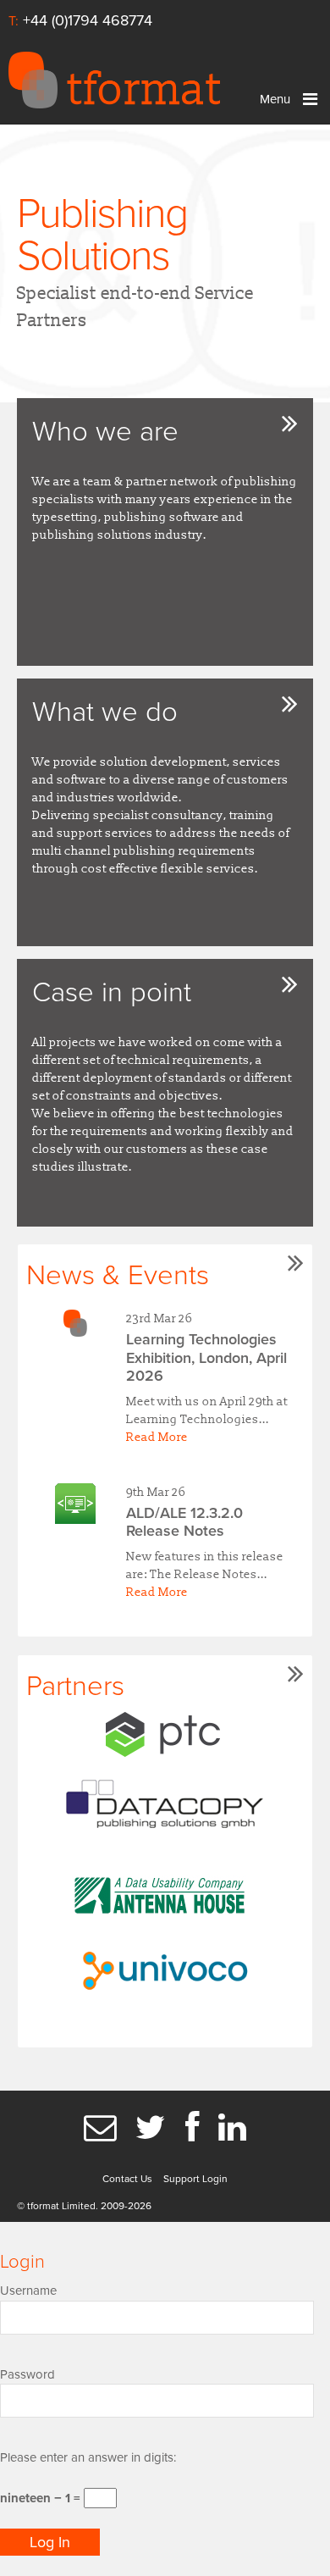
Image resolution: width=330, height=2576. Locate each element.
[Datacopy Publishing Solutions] (165, 1806)
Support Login (195, 2179)
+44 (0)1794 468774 (88, 20)
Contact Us (127, 2179)
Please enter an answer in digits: (88, 2457)
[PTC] (165, 1734)
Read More (157, 1437)
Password (27, 2374)
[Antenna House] (165, 1891)
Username (28, 2291)
